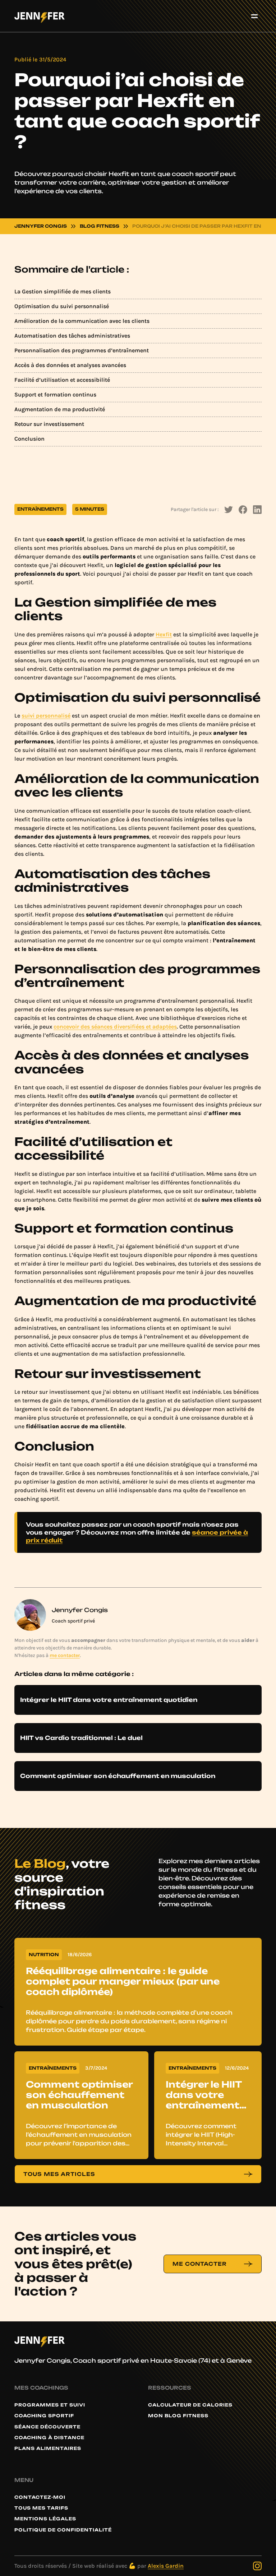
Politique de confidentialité (63, 2530)
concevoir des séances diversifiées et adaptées (115, 1027)
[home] (40, 16)
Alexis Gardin (166, 2566)
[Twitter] (229, 510)
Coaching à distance (49, 2438)
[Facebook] (243, 510)
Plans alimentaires (48, 2449)
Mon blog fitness (178, 2416)
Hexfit (164, 634)
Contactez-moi (40, 2497)
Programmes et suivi (50, 2405)
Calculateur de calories (190, 2405)
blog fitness (100, 226)
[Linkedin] (257, 510)
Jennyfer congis (41, 226)
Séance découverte (47, 2427)
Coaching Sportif (44, 2416)
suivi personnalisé (46, 716)
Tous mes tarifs (41, 2508)
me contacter (65, 1655)
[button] (254, 16)
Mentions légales (45, 2519)
